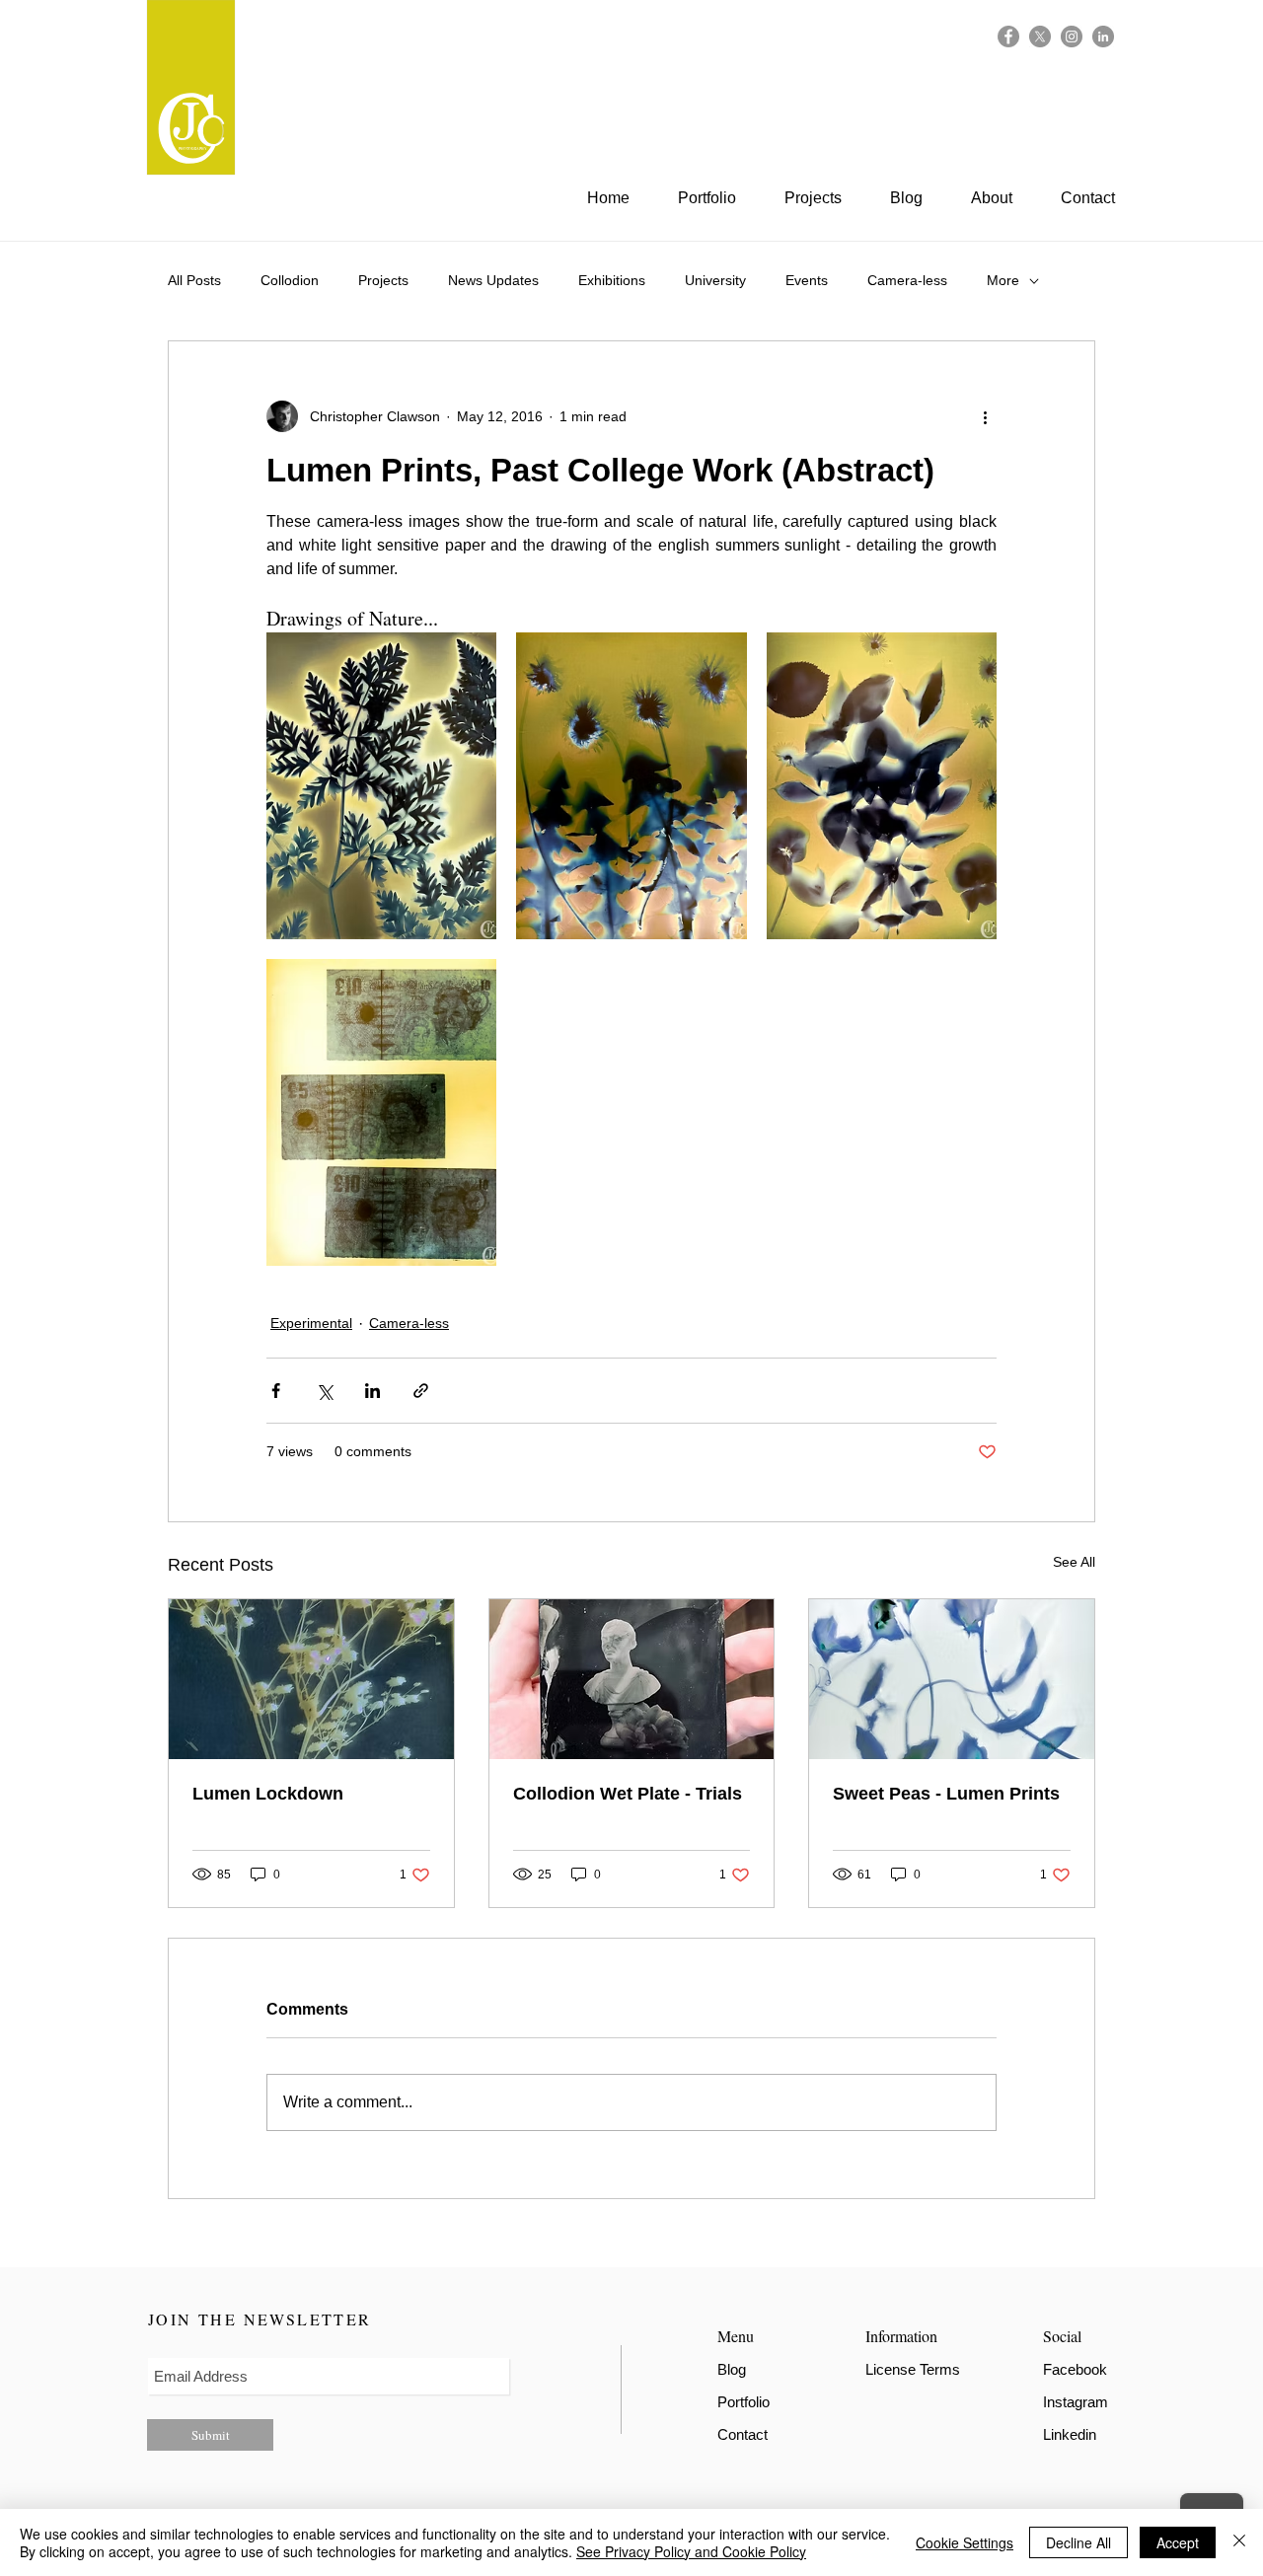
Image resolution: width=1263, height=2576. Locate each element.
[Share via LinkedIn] (372, 1391)
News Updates (493, 280)
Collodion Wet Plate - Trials (628, 1794)
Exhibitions (612, 280)
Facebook (1075, 2369)
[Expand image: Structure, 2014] (381, 786)
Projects (383, 280)
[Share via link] (421, 1391)
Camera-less (907, 280)
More (1003, 280)
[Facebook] (1008, 37)
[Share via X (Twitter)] (324, 1391)
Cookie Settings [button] (965, 2542)
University (715, 280)
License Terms (913, 2369)
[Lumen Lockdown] (311, 1679)
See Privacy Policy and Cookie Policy (691, 2551)
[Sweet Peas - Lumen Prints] (952, 1679)
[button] (822, 198)
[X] (1040, 37)
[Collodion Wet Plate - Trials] (632, 1679)
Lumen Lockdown (268, 1794)
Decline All (1078, 2542)
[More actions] (985, 416)
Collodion (290, 280)
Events (807, 280)
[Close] (1239, 2542)
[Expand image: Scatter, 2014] (882, 786)
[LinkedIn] (1103, 37)
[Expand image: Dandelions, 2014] (631, 786)
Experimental (311, 1323)
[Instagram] (1072, 37)
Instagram (1076, 2402)
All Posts (194, 280)
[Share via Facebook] (276, 1391)
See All (1074, 1562)
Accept (1178, 2542)
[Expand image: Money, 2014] (381, 1112)
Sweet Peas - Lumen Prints (946, 1794)
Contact (743, 2434)
